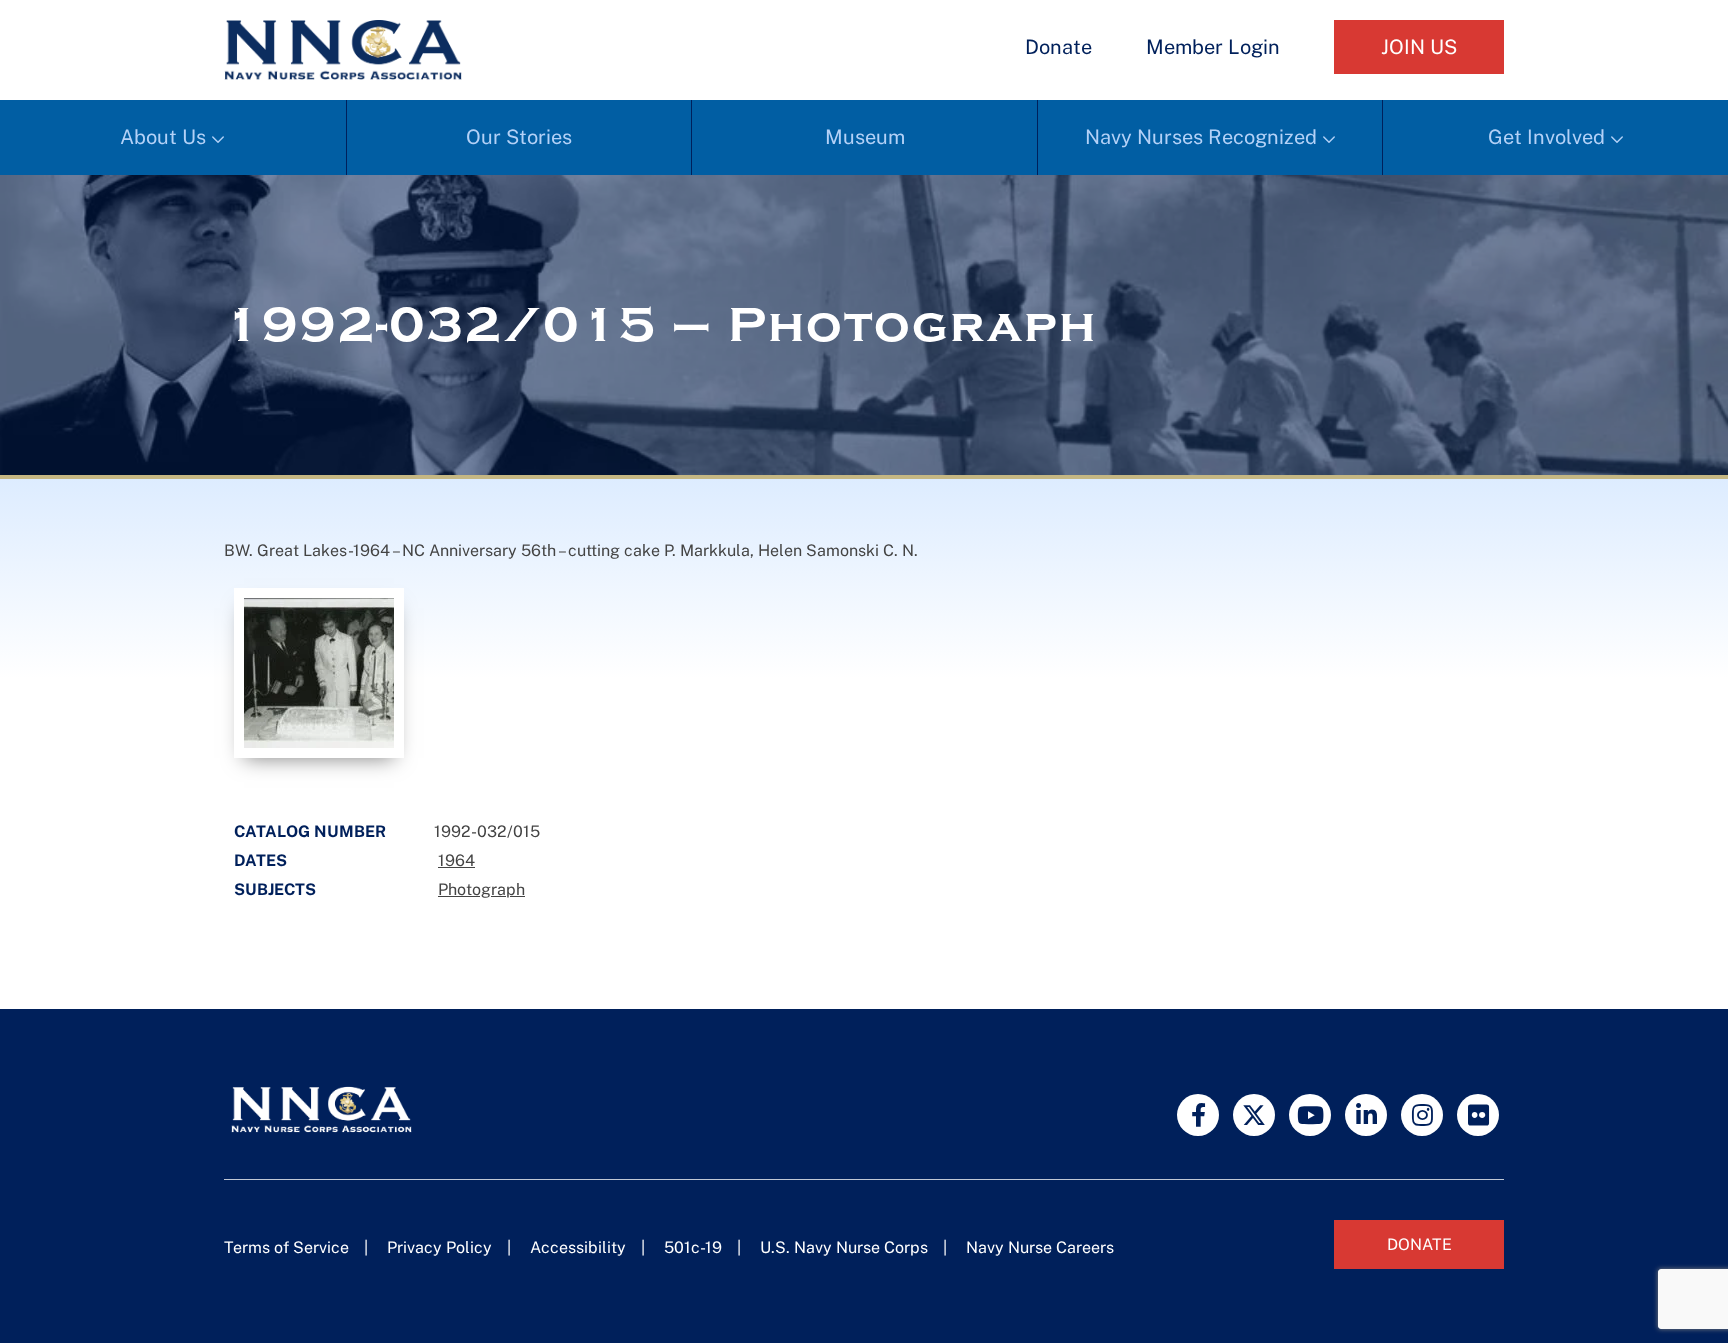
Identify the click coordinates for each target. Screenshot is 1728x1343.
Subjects (275, 889)
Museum (865, 137)
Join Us (1419, 47)
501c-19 (693, 1247)
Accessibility (578, 1247)
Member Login (1213, 47)
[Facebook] (1198, 1115)
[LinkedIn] (1366, 1115)
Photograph (481, 889)
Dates (260, 860)
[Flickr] (1478, 1115)
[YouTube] (1310, 1115)
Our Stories (519, 137)
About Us (163, 137)
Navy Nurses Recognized (1201, 137)
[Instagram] (1422, 1115)
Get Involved (1546, 137)
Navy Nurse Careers (1040, 1247)
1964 (456, 860)
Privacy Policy (439, 1247)
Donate (1058, 47)
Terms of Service (286, 1247)
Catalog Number (310, 831)
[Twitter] (1254, 1115)
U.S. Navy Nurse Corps (844, 1247)
